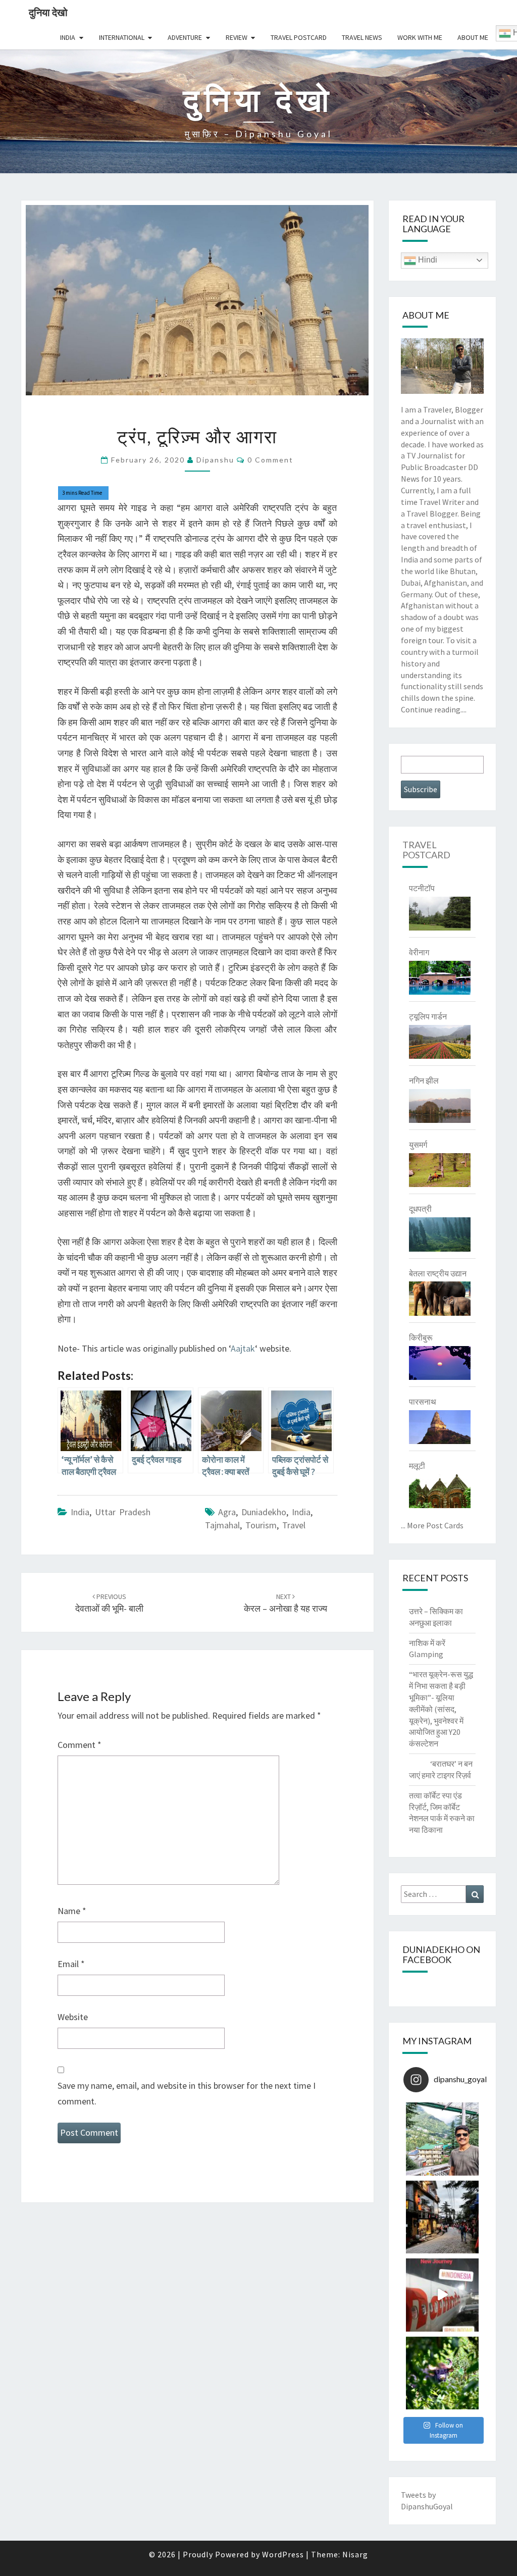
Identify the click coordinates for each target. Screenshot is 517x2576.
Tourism (261, 1525)
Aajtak (243, 1348)
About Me (473, 37)
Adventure (185, 37)
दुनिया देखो (48, 12)
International (122, 37)
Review (237, 37)
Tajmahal (222, 1525)
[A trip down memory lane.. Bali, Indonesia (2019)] (443, 2295)
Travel (294, 1525)
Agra (227, 1512)
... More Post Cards (432, 1525)
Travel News (362, 37)
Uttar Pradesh (123, 1512)
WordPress (283, 2554)
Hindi (427, 260)
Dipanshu (215, 460)
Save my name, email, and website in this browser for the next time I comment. (187, 2093)
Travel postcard (299, 37)
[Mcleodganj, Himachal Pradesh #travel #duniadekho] (443, 2217)
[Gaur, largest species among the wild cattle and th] (443, 2373)
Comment (80, 1745)
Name (72, 1911)
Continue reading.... (434, 709)
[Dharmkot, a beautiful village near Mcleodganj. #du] (443, 2139)
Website (73, 2017)
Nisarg (355, 2554)
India (68, 37)
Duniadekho (264, 1512)
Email (71, 1964)
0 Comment (270, 460)
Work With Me (420, 37)
